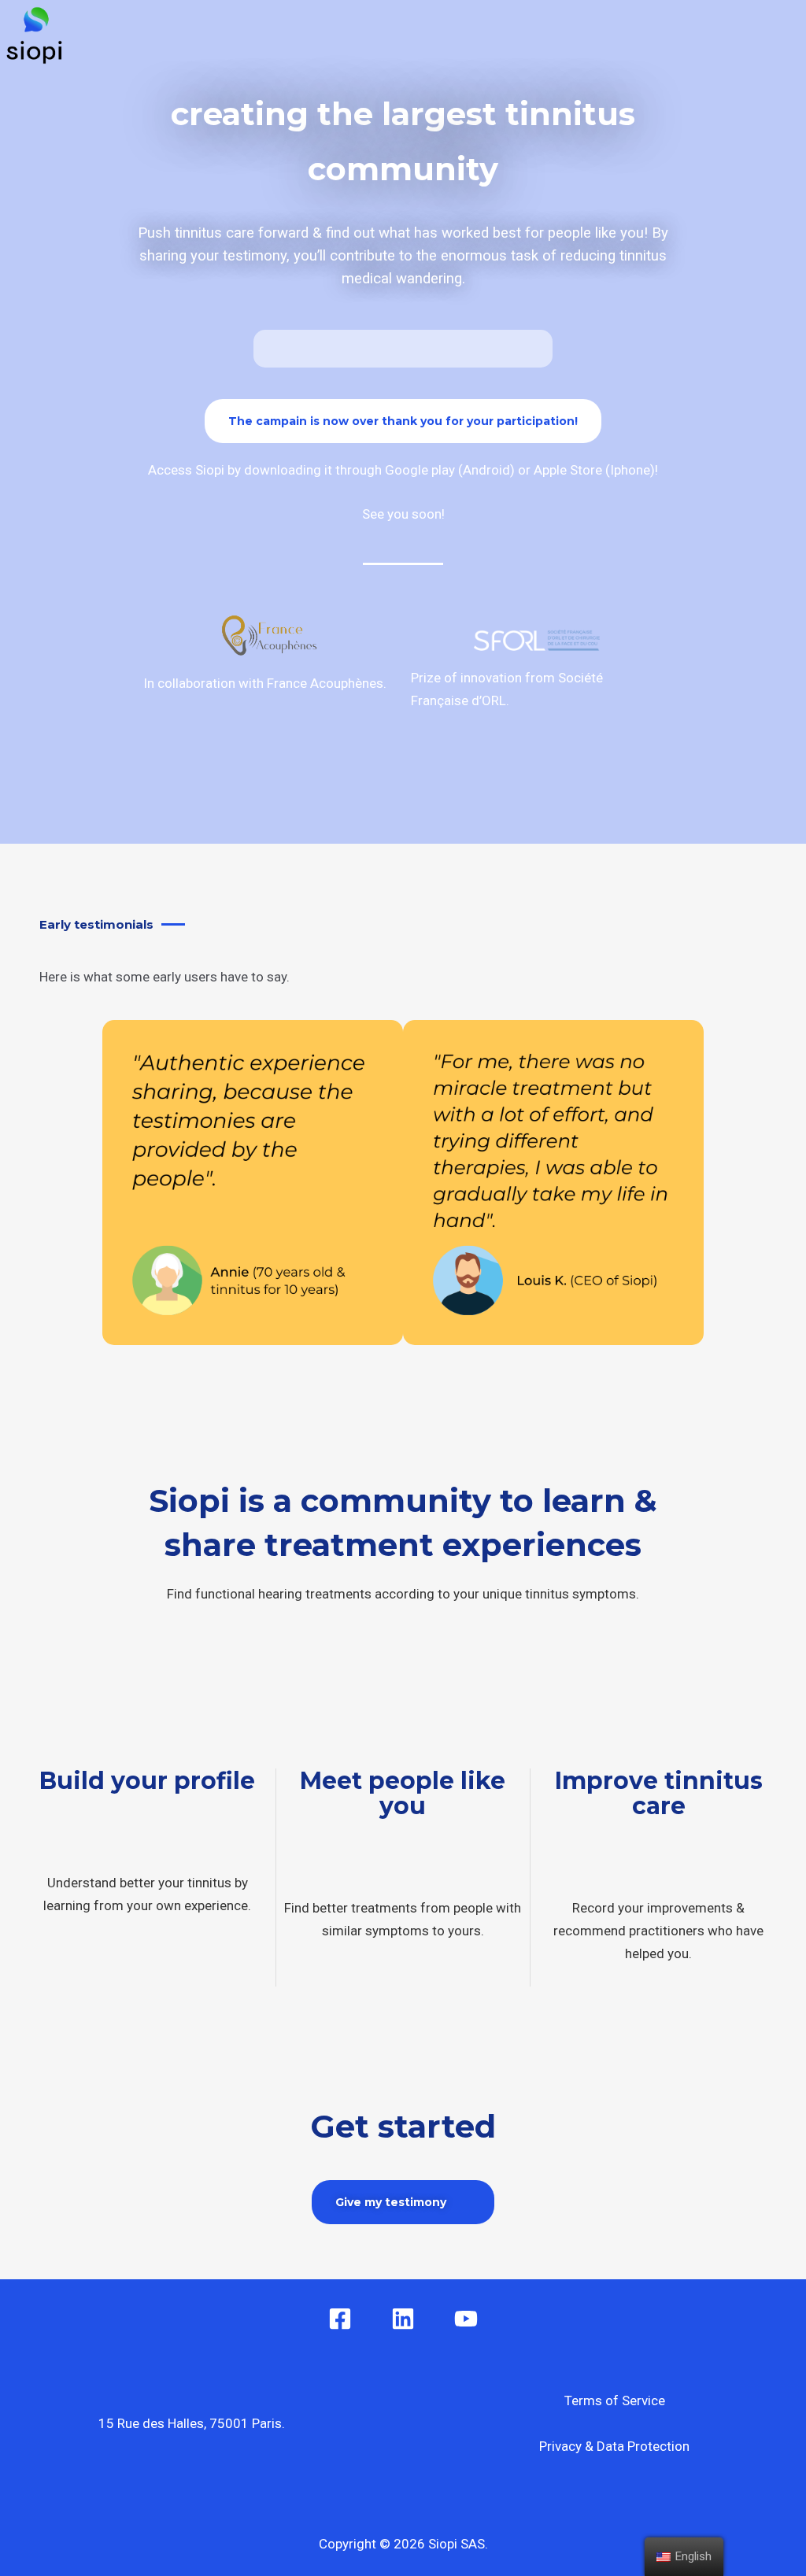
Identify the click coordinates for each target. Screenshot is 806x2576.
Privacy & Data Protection (614, 2446)
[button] (572, 36)
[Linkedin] (403, 2319)
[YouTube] (466, 2319)
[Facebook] (622, 35)
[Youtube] (665, 35)
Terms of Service (615, 2400)
